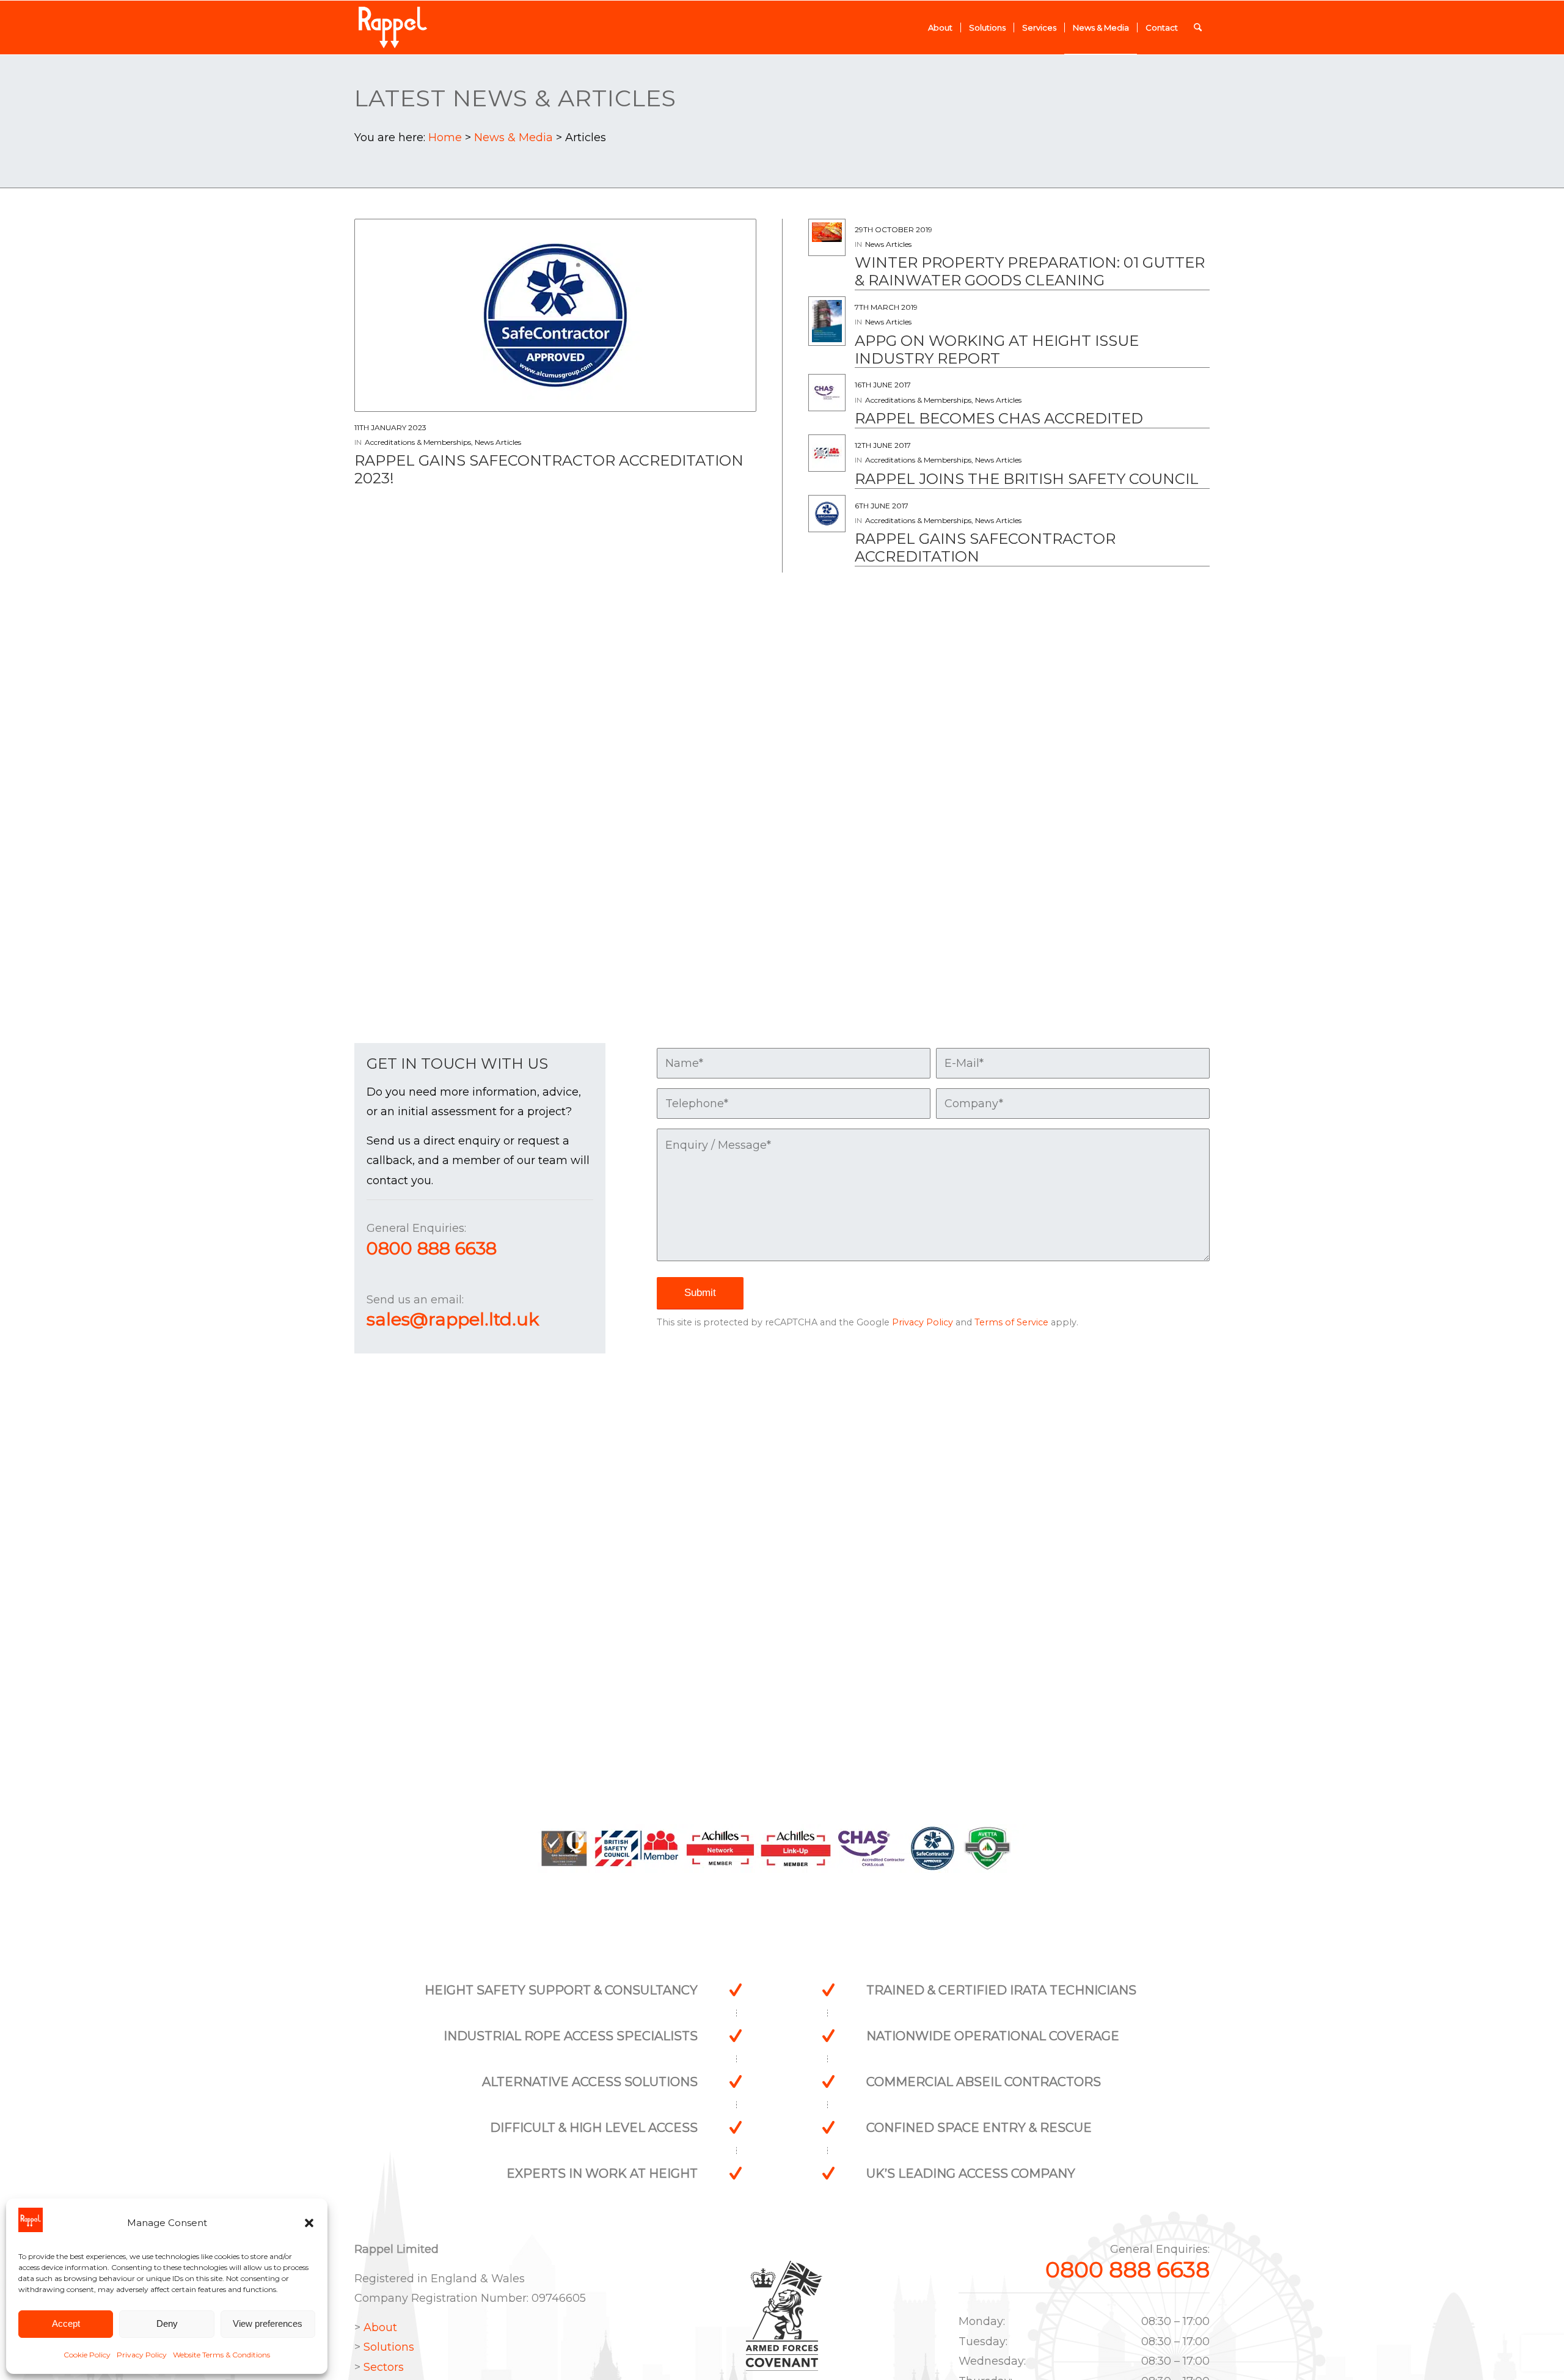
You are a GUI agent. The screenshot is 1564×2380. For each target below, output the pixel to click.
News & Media (513, 137)
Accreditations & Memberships (418, 442)
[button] (309, 2223)
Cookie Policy (87, 2355)
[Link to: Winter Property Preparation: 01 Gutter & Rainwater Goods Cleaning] (827, 232)
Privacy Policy (142, 2355)
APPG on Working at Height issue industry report (997, 350)
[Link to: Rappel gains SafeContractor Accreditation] (827, 514)
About (380, 2327)
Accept (66, 2323)
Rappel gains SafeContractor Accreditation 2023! (549, 469)
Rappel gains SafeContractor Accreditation (985, 547)
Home (445, 137)
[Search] (1198, 27)
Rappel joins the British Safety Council (1027, 479)
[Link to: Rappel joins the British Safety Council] (827, 453)
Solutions (389, 2347)
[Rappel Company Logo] (393, 27)
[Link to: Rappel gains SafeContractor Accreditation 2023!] (555, 315)
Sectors (384, 2367)
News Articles (498, 442)
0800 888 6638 (432, 1248)
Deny (167, 2323)
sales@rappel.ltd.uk (453, 1319)
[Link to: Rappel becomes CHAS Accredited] (827, 393)
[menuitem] (940, 27)
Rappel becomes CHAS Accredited (999, 418)
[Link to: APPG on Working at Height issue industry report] (827, 321)
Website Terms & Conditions (221, 2355)
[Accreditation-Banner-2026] (782, 1851)
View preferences (268, 2323)
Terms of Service (1011, 1322)
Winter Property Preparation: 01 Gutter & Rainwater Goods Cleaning (1030, 271)
